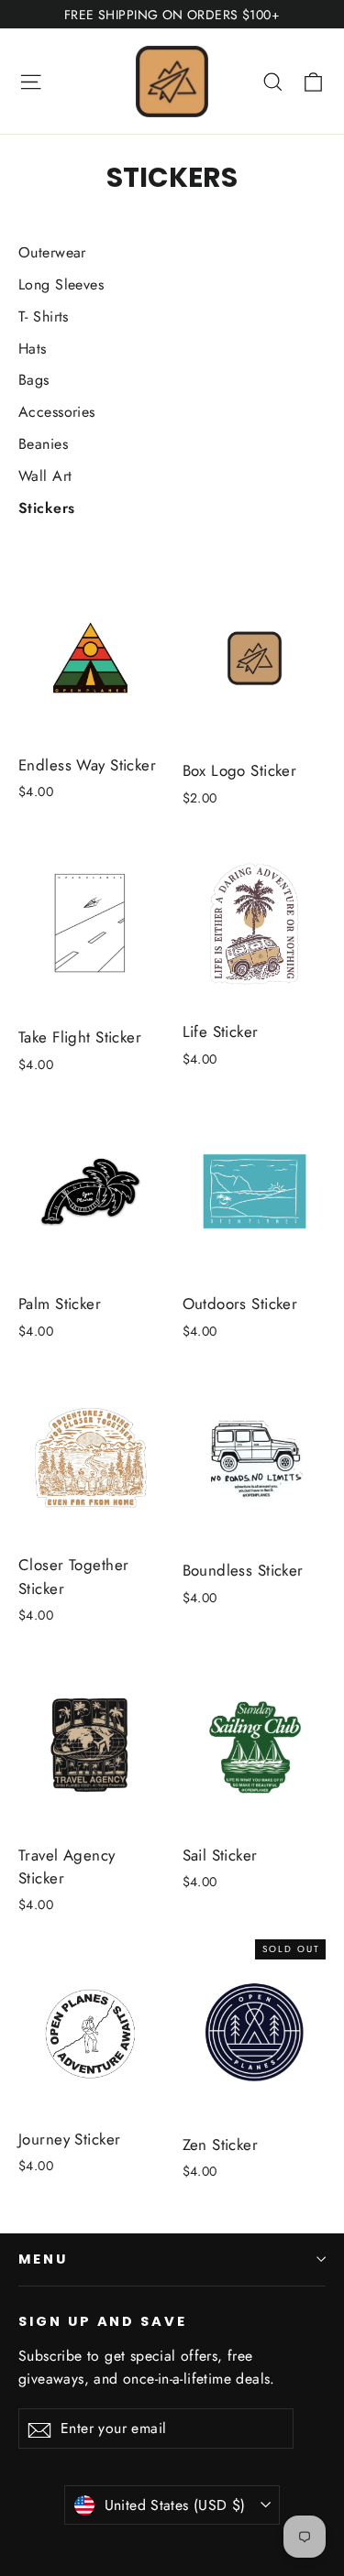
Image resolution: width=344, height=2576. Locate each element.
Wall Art (45, 476)
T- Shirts (44, 317)
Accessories (57, 412)
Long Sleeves (61, 284)
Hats (33, 349)
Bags (34, 380)
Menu (43, 2259)
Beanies (43, 444)
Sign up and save (103, 2321)
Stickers (46, 508)
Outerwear (52, 252)
